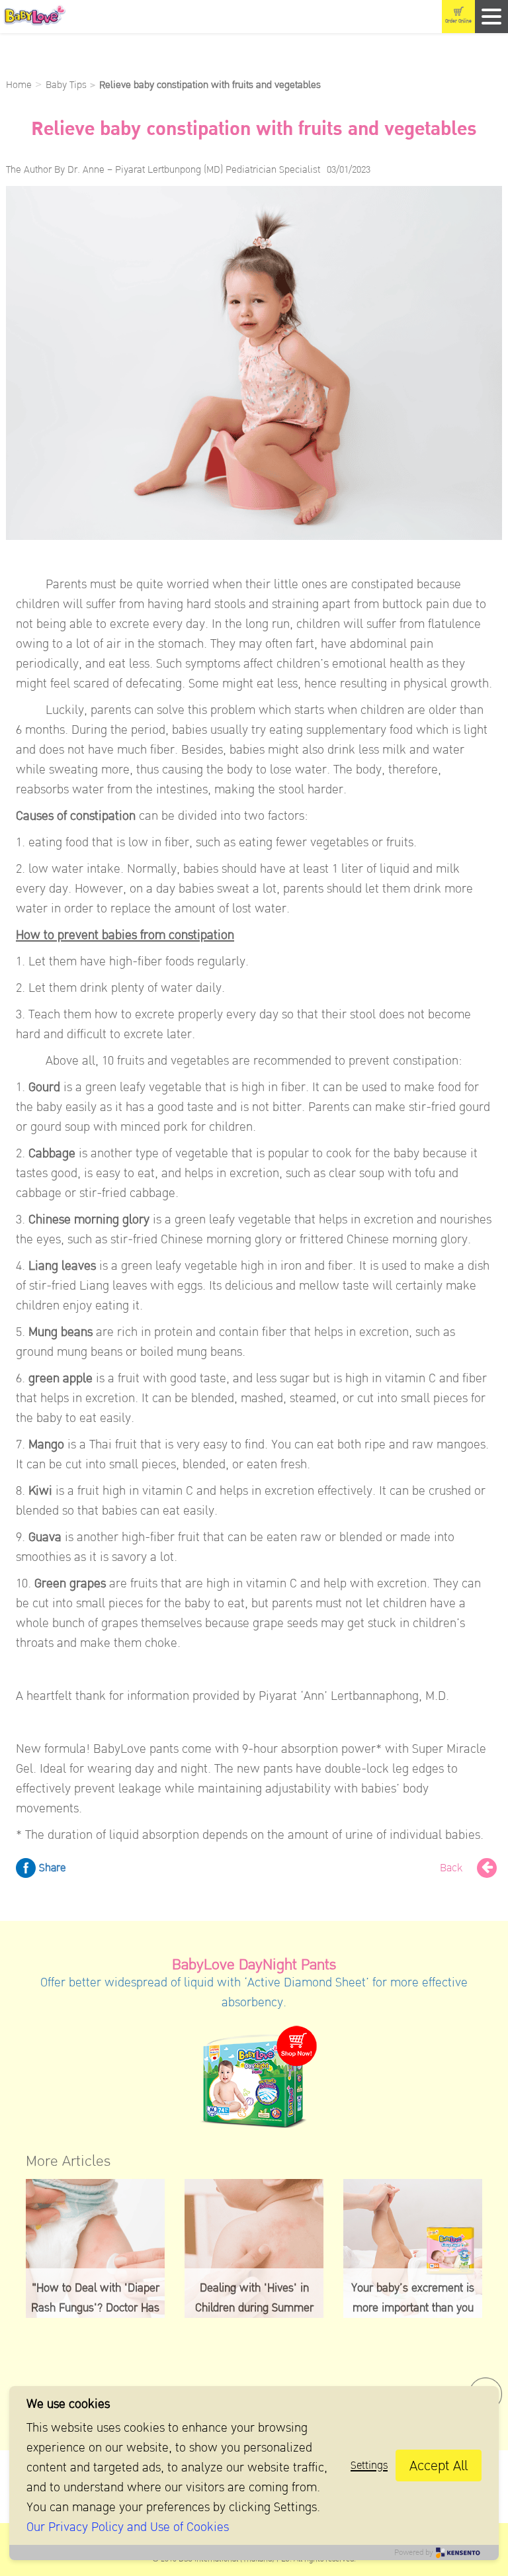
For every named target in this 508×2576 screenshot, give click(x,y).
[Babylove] (102, 17)
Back (453, 1868)
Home (19, 85)
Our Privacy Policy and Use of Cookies (128, 2527)
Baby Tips (66, 85)
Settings (369, 2465)
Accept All (439, 2466)
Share (51, 1868)
